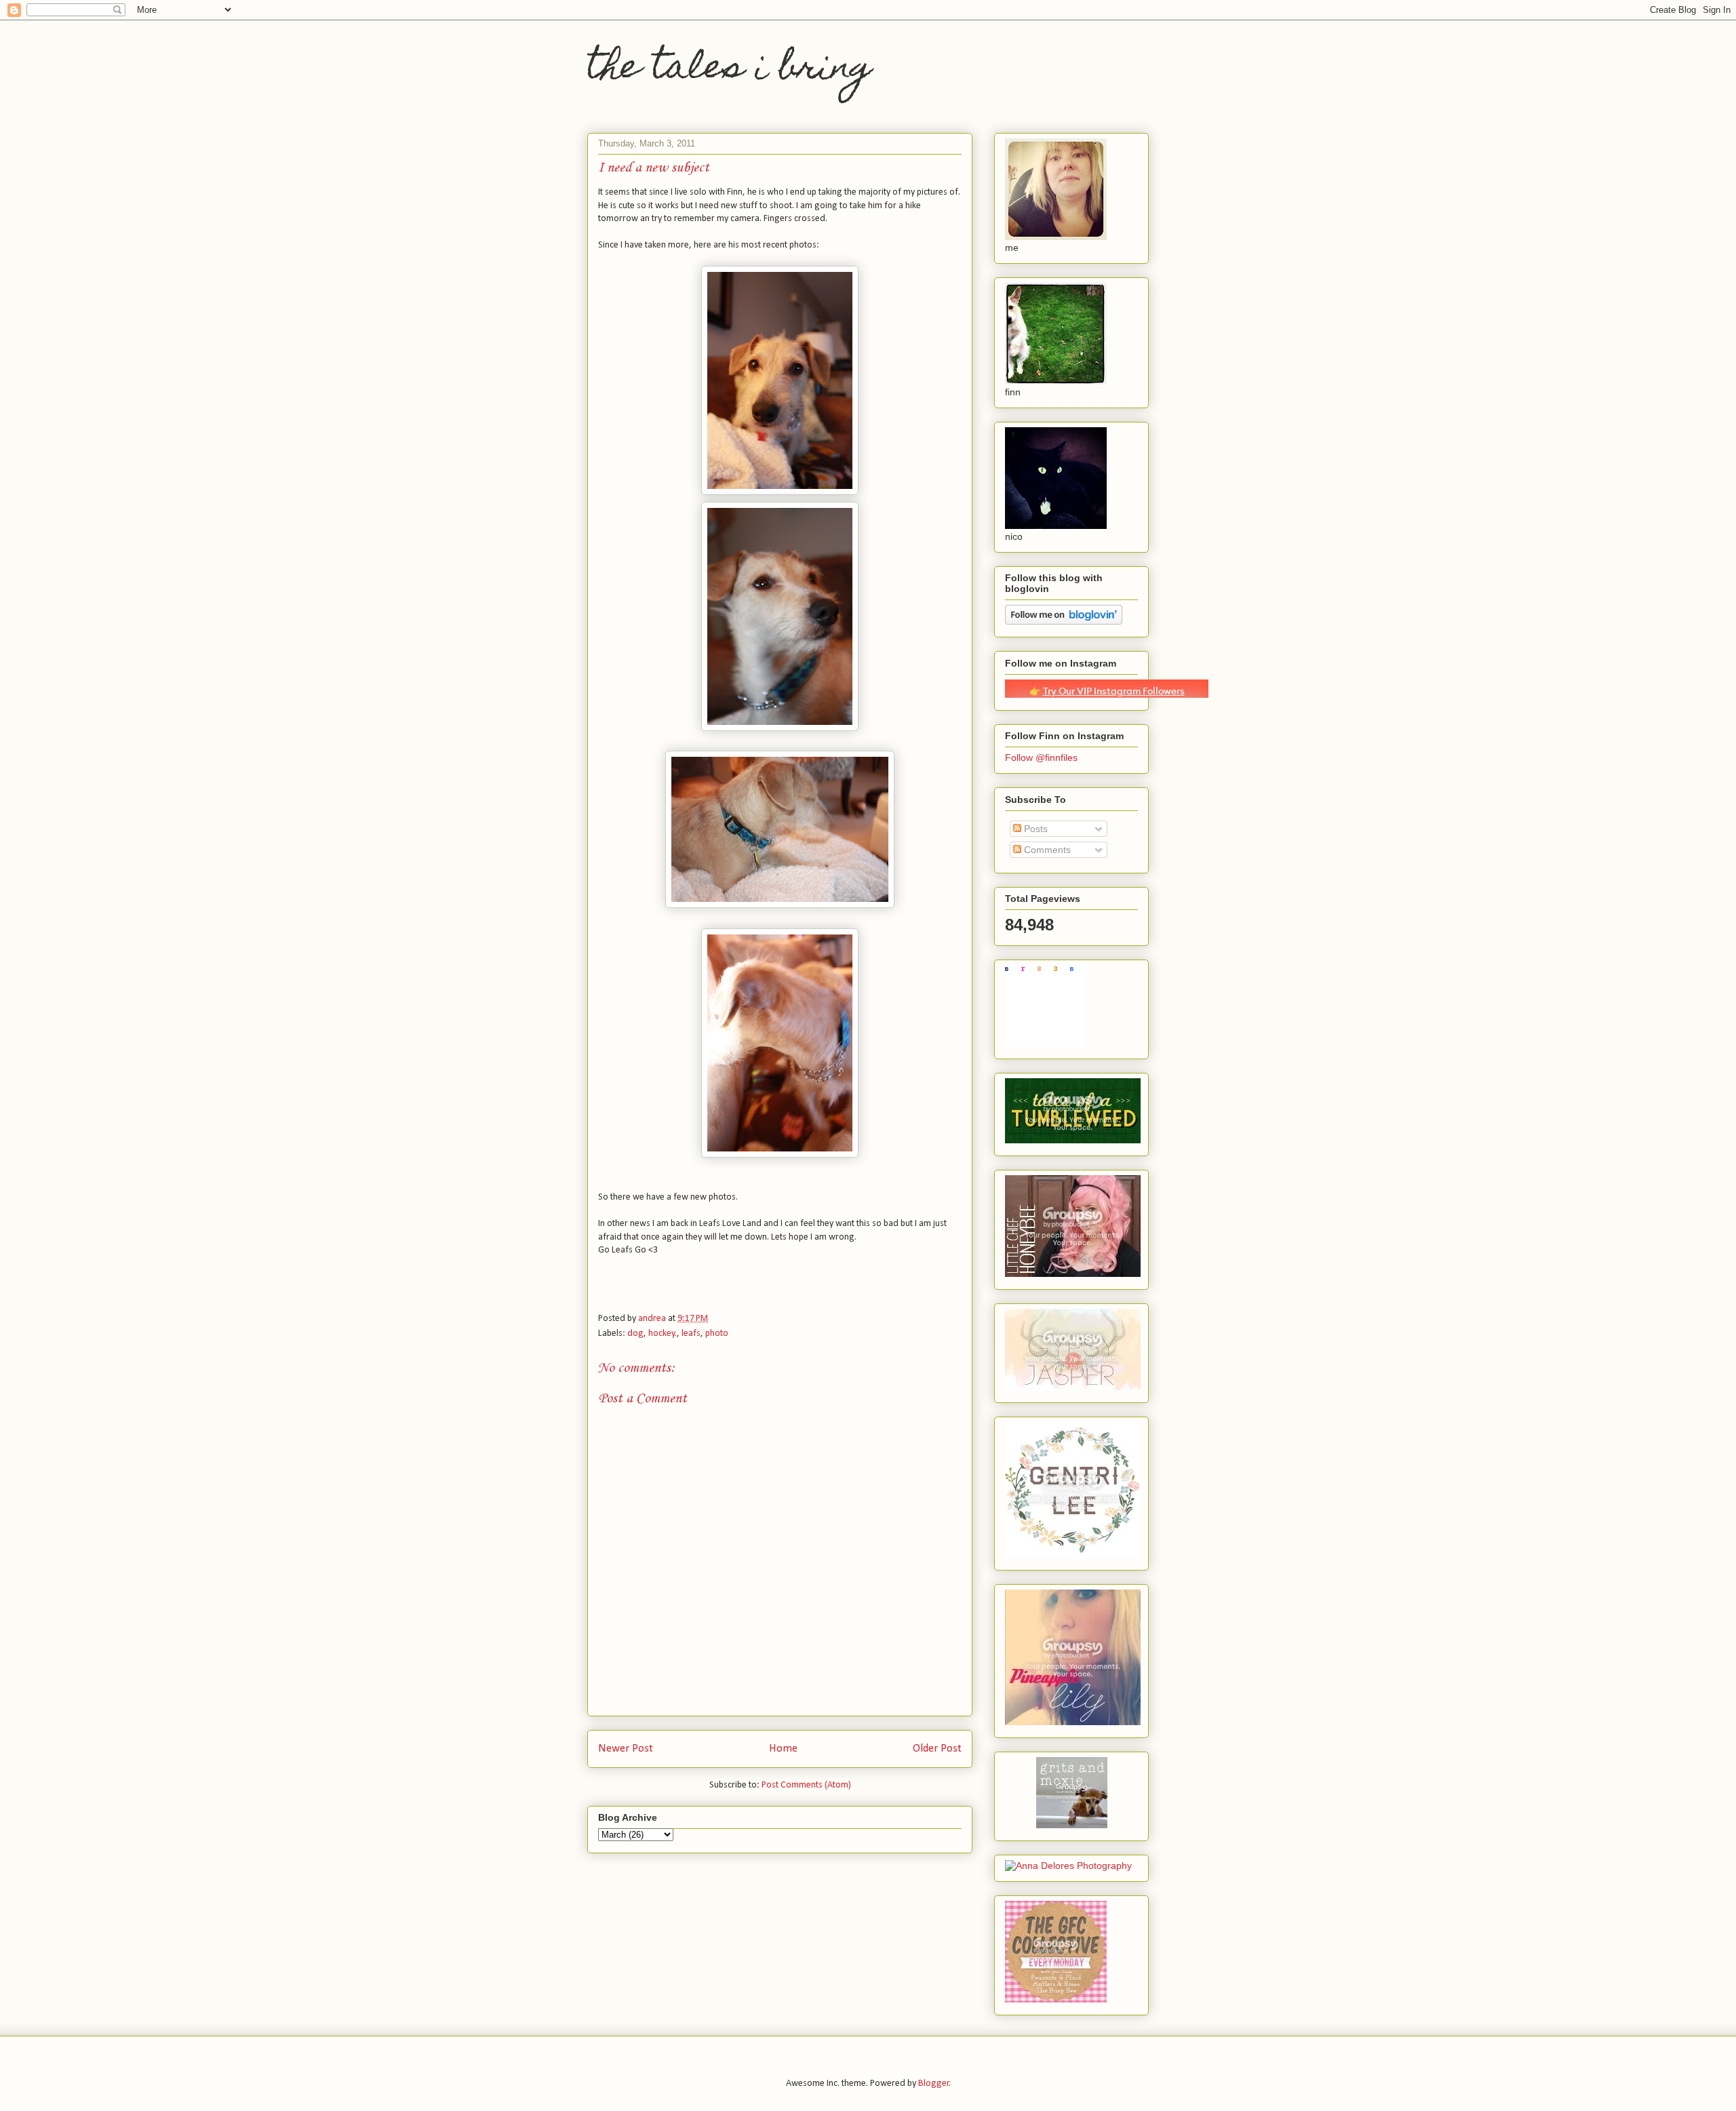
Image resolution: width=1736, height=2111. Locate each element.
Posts (1034, 829)
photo (717, 1334)
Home (783, 1749)
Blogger (934, 2084)
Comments (1046, 850)
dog (635, 1334)
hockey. (663, 1334)
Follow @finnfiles (1041, 757)
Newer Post (626, 1749)
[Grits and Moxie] (1072, 1825)
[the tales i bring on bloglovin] (1064, 621)
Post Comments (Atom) (806, 1785)
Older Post (937, 1749)
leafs (691, 1334)
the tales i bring (730, 70)
